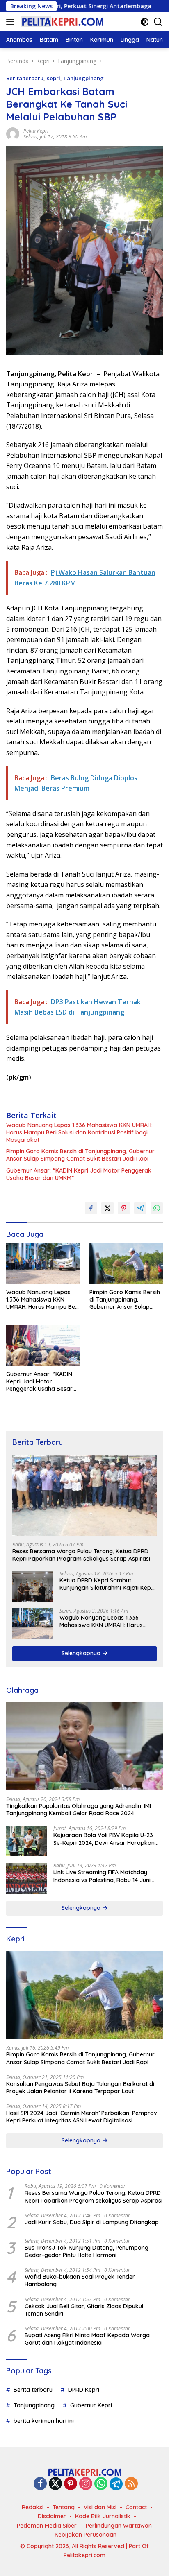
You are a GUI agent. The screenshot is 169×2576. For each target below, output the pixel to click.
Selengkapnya (82, 1653)
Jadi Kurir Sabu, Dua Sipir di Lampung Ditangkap (92, 2222)
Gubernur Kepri (91, 2405)
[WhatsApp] (101, 2484)
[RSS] (131, 2484)
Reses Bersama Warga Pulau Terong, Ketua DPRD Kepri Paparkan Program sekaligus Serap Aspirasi (81, 1555)
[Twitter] (55, 2484)
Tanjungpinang (83, 78)
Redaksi (33, 2507)
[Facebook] (40, 2484)
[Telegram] (116, 2484)
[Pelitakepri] (61, 22)
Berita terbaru (25, 78)
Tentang (64, 2507)
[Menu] (12, 22)
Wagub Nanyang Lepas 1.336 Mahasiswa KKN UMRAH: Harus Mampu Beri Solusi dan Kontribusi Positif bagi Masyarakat (79, 1132)
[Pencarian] (158, 22)
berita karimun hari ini (44, 2421)
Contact (136, 2507)
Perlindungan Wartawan (119, 2526)
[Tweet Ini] (107, 1208)
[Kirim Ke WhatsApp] (157, 1208)
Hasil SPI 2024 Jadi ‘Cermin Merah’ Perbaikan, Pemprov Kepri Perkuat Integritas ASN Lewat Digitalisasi (82, 2117)
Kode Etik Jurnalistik (103, 2516)
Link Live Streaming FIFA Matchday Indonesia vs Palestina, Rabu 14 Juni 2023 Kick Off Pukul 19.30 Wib (102, 1876)
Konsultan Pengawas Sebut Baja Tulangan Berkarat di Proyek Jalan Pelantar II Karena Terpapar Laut (80, 2088)
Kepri (53, 78)
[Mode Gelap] (145, 22)
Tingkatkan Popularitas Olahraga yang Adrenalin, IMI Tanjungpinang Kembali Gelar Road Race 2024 (79, 1810)
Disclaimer (52, 2516)
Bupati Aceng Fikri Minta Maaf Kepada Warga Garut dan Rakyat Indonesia (87, 2339)
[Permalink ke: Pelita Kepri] (13, 133)
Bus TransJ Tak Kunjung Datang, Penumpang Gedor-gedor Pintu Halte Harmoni (87, 2251)
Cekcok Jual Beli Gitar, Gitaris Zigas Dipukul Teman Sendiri (84, 2310)
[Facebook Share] (91, 1208)
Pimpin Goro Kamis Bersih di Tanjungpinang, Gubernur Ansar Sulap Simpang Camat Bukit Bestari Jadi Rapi (80, 1155)
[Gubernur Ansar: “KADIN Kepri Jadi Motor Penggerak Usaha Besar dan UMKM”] (43, 1346)
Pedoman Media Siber (47, 2526)
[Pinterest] (71, 2484)
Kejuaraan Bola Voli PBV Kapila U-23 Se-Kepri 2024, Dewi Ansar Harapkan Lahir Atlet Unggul (104, 1839)
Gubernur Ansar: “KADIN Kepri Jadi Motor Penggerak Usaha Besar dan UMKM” (79, 1174)
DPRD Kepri (84, 2390)
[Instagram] (86, 2484)
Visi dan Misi (100, 2507)
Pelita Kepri (36, 131)
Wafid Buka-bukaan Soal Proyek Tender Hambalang (80, 2280)
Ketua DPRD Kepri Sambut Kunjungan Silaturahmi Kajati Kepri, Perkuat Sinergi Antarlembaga (108, 1584)
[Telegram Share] (140, 1208)
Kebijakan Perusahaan (86, 2535)
